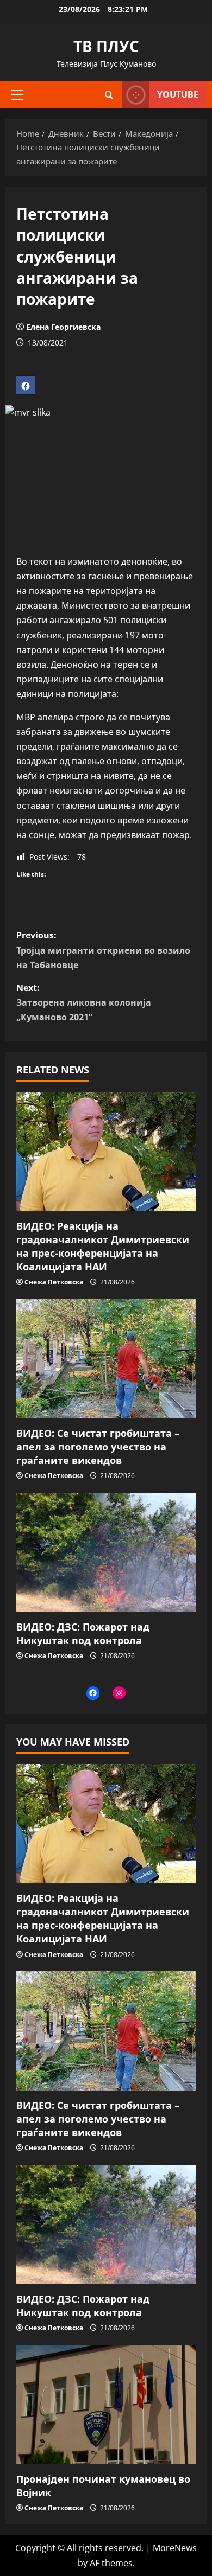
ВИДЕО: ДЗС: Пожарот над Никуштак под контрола (83, 1634)
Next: (84, 1002)
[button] (17, 94)
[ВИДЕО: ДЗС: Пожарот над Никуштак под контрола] (106, 1552)
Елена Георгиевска (63, 327)
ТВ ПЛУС (106, 46)
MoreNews (175, 2548)
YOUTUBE (178, 94)
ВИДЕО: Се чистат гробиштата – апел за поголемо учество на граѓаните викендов (98, 1447)
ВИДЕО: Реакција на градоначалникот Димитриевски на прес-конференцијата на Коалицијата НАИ (103, 1247)
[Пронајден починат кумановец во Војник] (106, 2405)
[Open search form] (109, 95)
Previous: (103, 950)
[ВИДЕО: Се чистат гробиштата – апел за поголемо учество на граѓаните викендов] (106, 1359)
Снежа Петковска (54, 1282)
